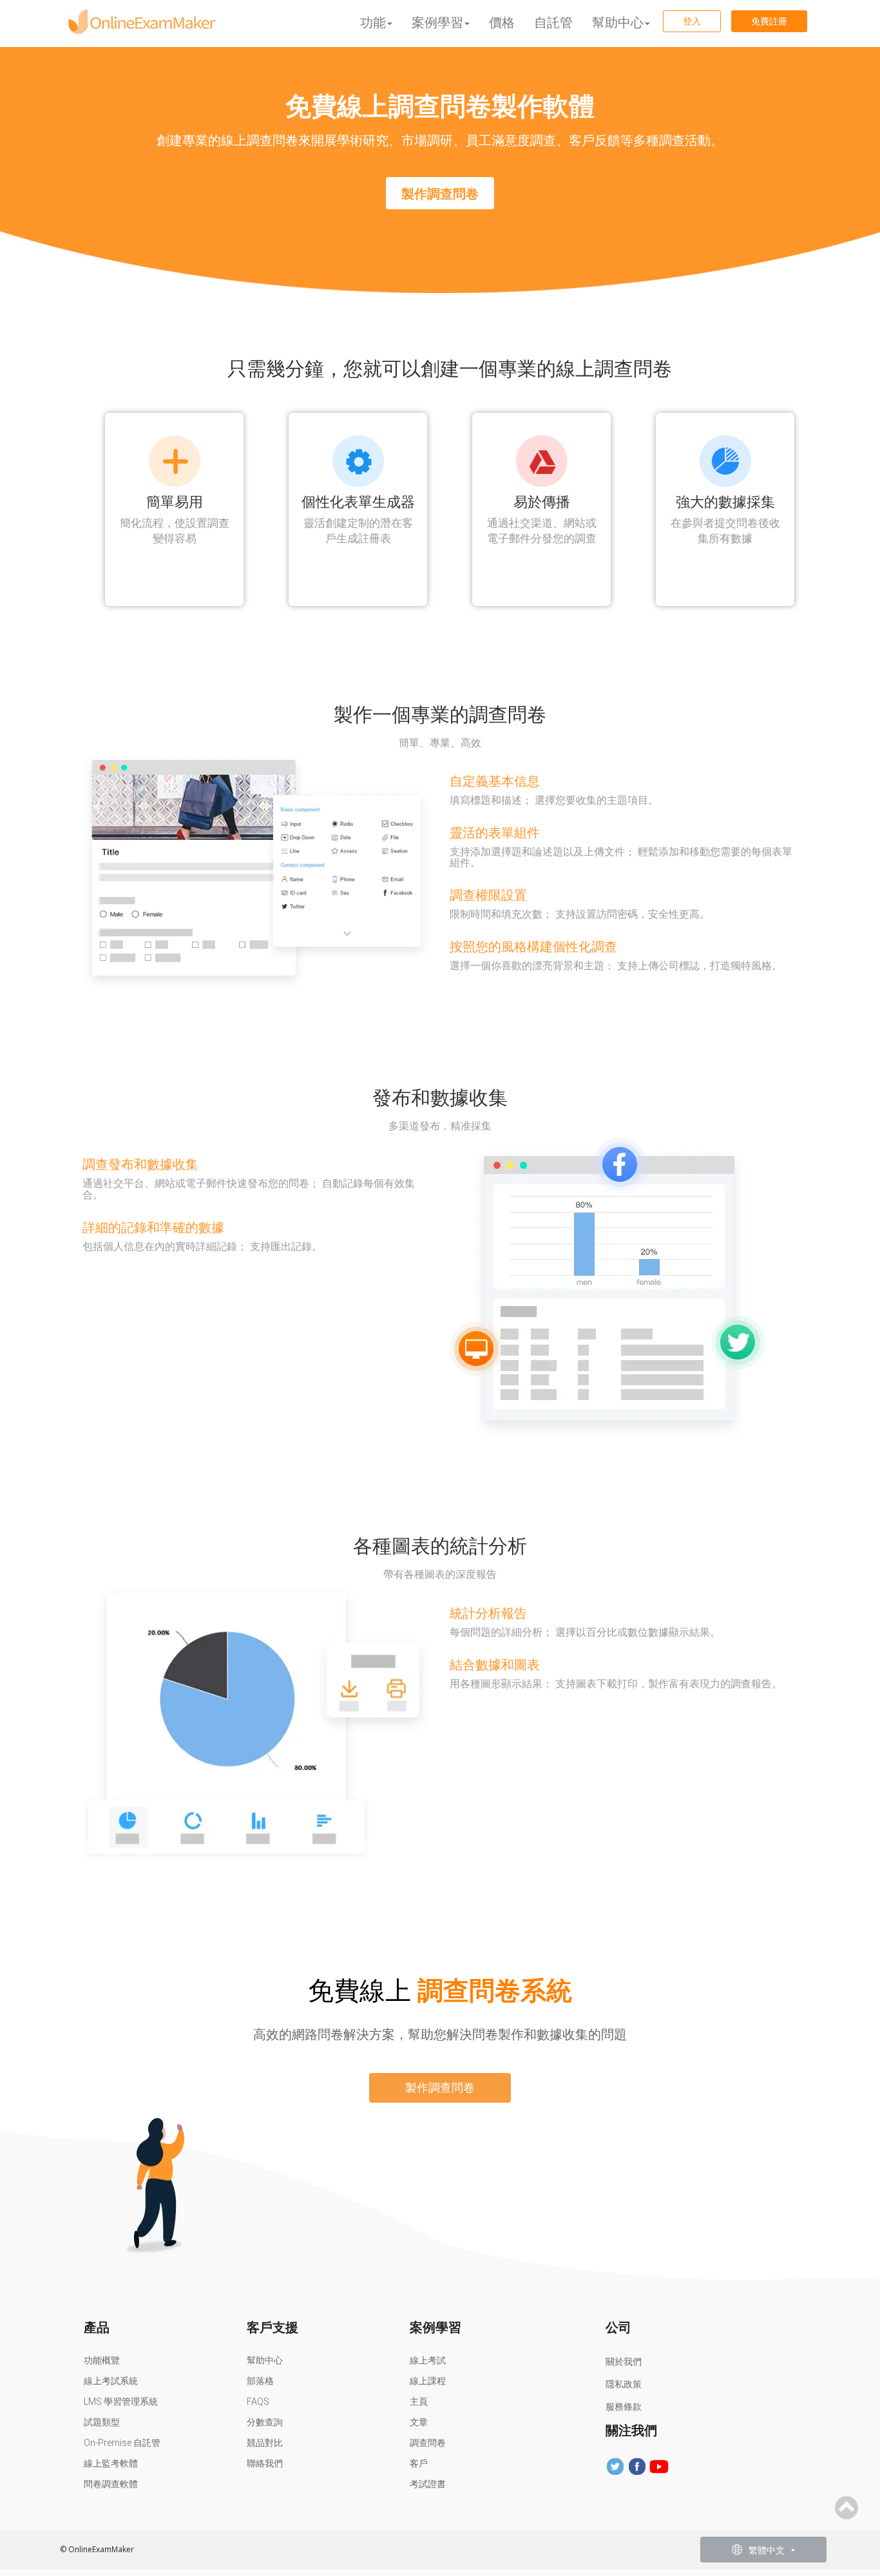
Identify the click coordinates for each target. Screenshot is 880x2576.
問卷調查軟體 (111, 2484)
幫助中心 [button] (618, 22)
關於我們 (624, 2362)
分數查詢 (265, 2422)
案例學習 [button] (437, 22)
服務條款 (624, 2407)
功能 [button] (373, 22)
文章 (419, 2422)
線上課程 (428, 2381)
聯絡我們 (265, 2463)
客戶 (419, 2463)
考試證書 (428, 2484)
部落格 (260, 2381)
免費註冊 (769, 21)
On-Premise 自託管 (122, 2443)
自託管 (553, 22)
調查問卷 (428, 2443)
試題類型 (102, 2422)
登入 (692, 21)
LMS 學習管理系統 (121, 2401)
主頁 (419, 2401)
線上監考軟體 (111, 2463)
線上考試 (428, 2360)
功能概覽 (102, 2360)
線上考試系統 (111, 2381)
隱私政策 (624, 2384)
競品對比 (265, 2443)
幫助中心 (265, 2360)
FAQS (258, 2401)
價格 (502, 22)
